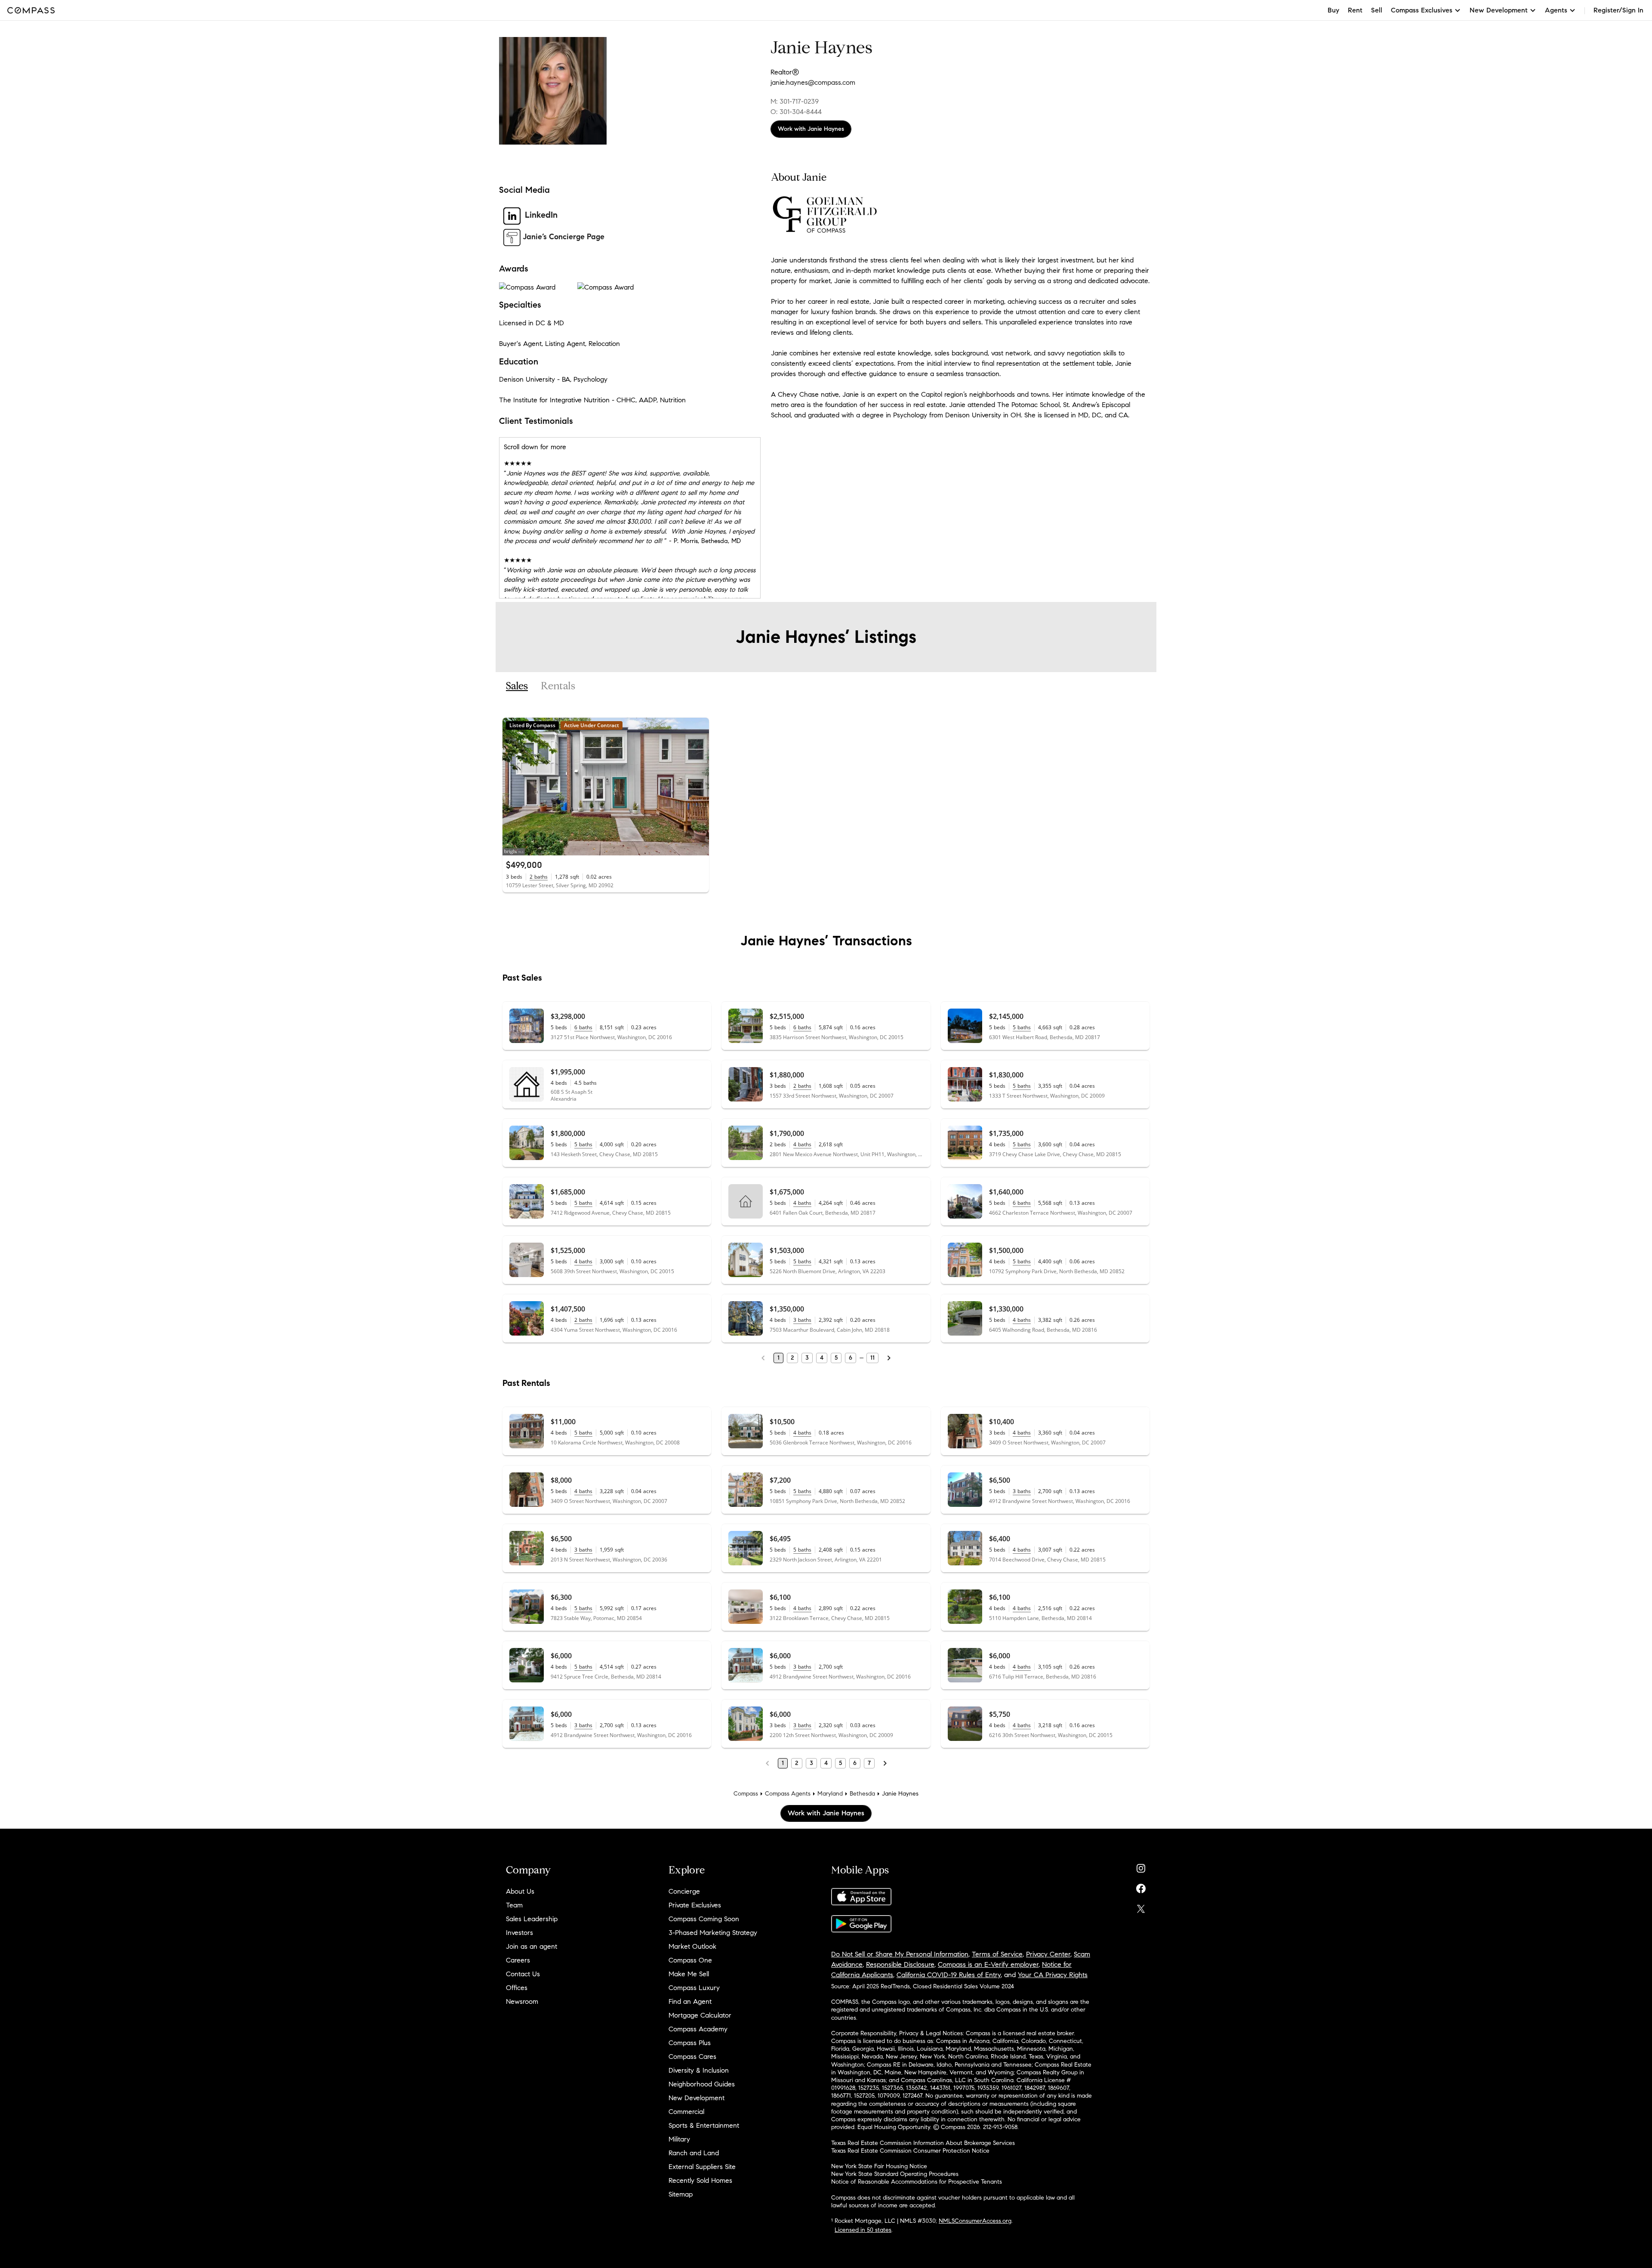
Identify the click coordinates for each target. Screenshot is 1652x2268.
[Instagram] (1141, 1866)
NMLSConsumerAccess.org (975, 2221)
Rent (1355, 10)
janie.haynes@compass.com (813, 82)
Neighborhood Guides (702, 2084)
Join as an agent (532, 1946)
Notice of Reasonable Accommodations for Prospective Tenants (917, 2182)
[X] (1141, 1907)
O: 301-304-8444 (796, 112)
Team (514, 1905)
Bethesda (862, 1794)
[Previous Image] (513, 787)
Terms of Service (997, 1954)
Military (679, 2139)
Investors (519, 1933)
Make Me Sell (689, 1974)
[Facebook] (1141, 1887)
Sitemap (681, 2194)
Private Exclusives (695, 1905)
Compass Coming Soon (704, 1919)
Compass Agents (788, 1794)
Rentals (558, 686)
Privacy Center (1048, 1954)
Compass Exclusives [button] (1422, 10)
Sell (1377, 10)
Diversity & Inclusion (699, 2070)
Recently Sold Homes (700, 2180)
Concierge (684, 1891)
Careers (518, 1960)
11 (872, 1358)
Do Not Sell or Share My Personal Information (900, 1954)
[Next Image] (699, 787)
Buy (1333, 10)
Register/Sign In (1618, 10)
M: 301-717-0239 (795, 101)
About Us (520, 1891)
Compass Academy (698, 2029)
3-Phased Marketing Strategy (713, 1933)
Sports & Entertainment (704, 2125)
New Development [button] (1499, 10)
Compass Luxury (694, 1988)
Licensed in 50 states (863, 2230)
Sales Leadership (532, 1919)
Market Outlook (692, 1946)
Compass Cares (692, 2057)
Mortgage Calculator (700, 2015)
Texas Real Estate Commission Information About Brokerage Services (923, 2143)
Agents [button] (1556, 10)
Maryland (830, 1794)
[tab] (517, 686)
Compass (746, 1794)
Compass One (690, 1960)
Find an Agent (690, 2001)
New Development (697, 2098)
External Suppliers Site (702, 2167)
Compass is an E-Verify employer (988, 1964)
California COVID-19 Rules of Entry (949, 1975)
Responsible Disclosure (900, 1964)
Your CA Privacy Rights (1053, 1975)
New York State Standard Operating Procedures (895, 2174)
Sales (517, 686)
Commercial (686, 2112)
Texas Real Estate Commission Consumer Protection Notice (910, 2151)
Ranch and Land (694, 2153)
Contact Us (523, 1974)
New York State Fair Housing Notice (879, 2166)
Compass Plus (690, 2043)
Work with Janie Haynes (811, 129)
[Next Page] (889, 1358)
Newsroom (522, 2001)
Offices (517, 1988)
